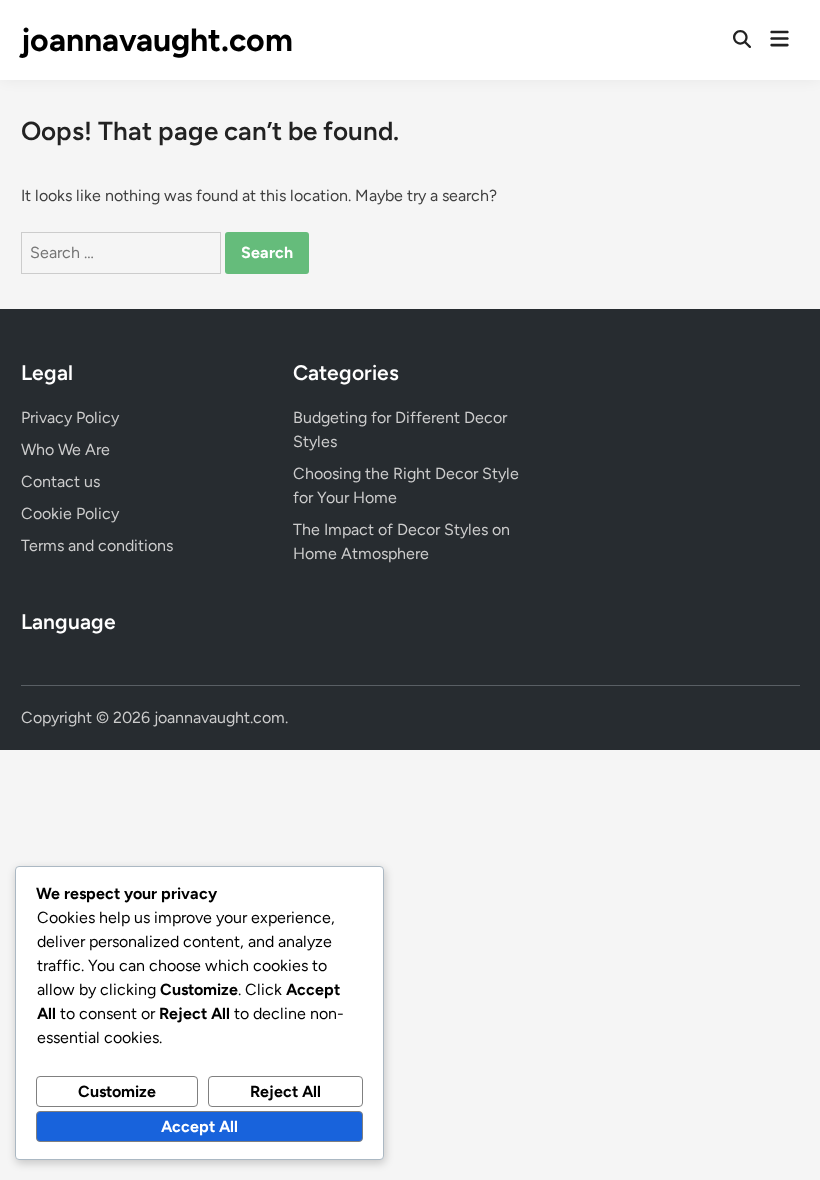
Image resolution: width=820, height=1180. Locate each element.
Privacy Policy (70, 417)
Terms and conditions (97, 545)
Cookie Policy (70, 513)
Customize (117, 1091)
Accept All (199, 1126)
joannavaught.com (157, 40)
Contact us (60, 481)
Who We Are (65, 449)
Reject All (285, 1091)
